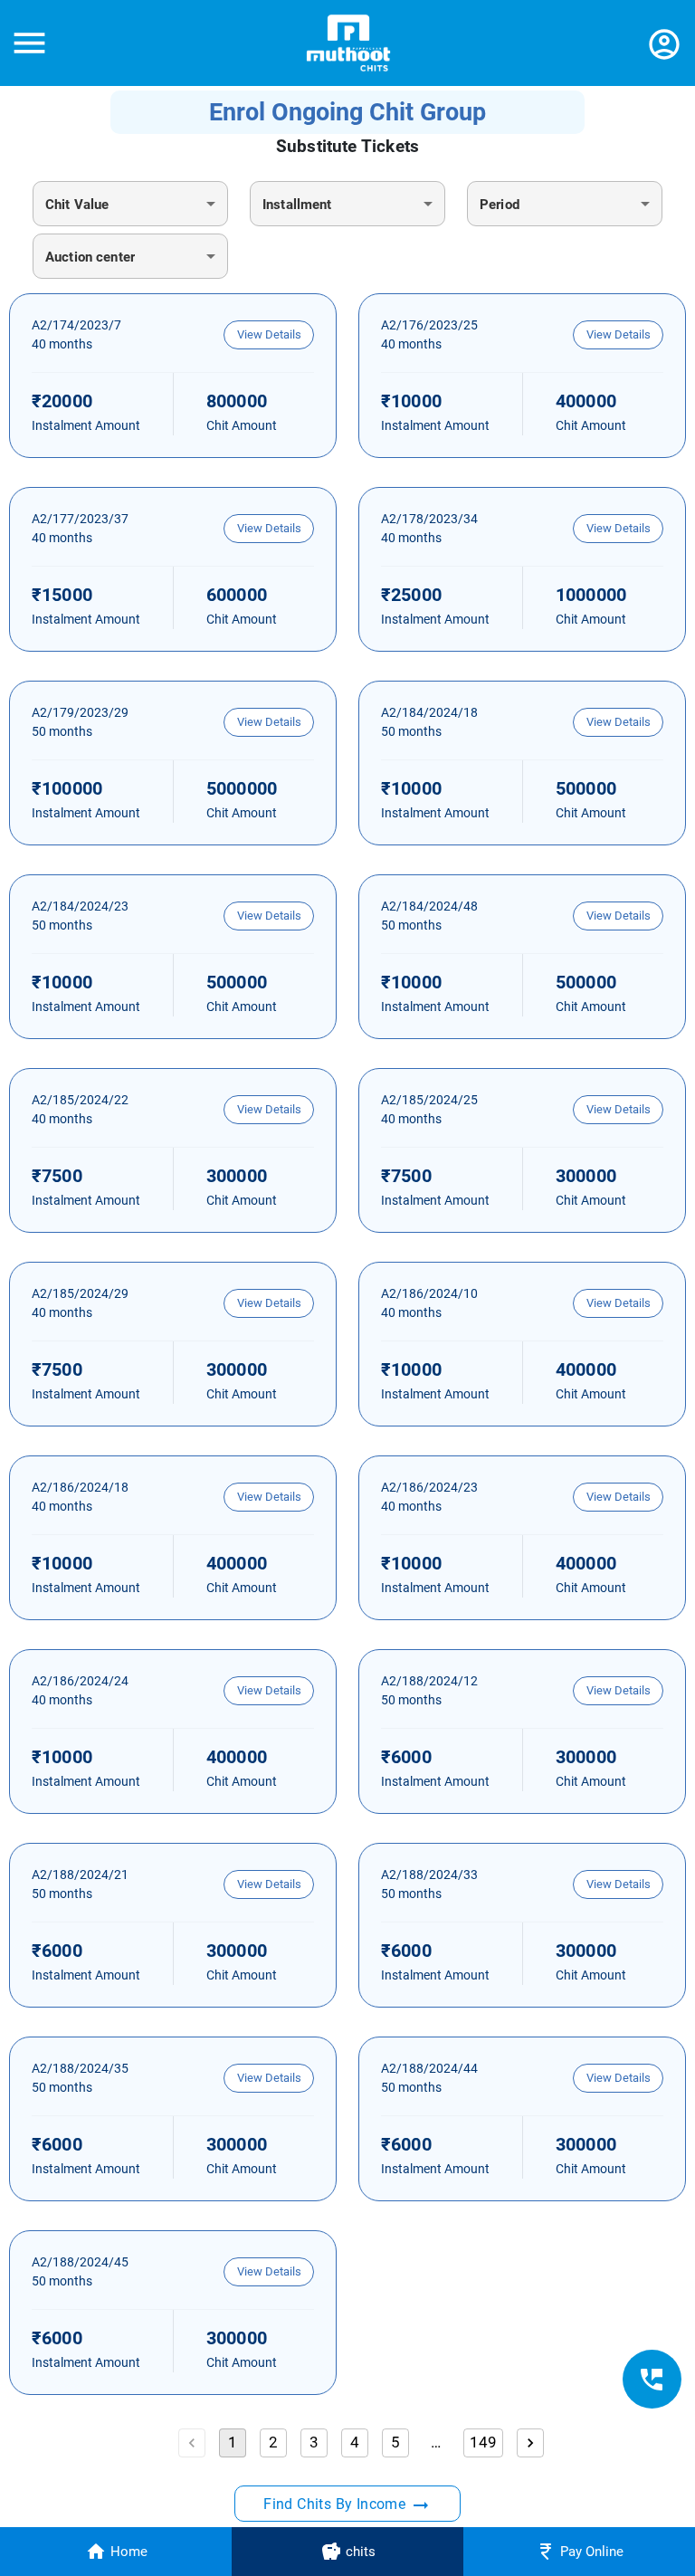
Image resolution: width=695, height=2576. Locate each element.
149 (484, 2442)
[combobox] (130, 204)
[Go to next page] (530, 2443)
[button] (269, 335)
